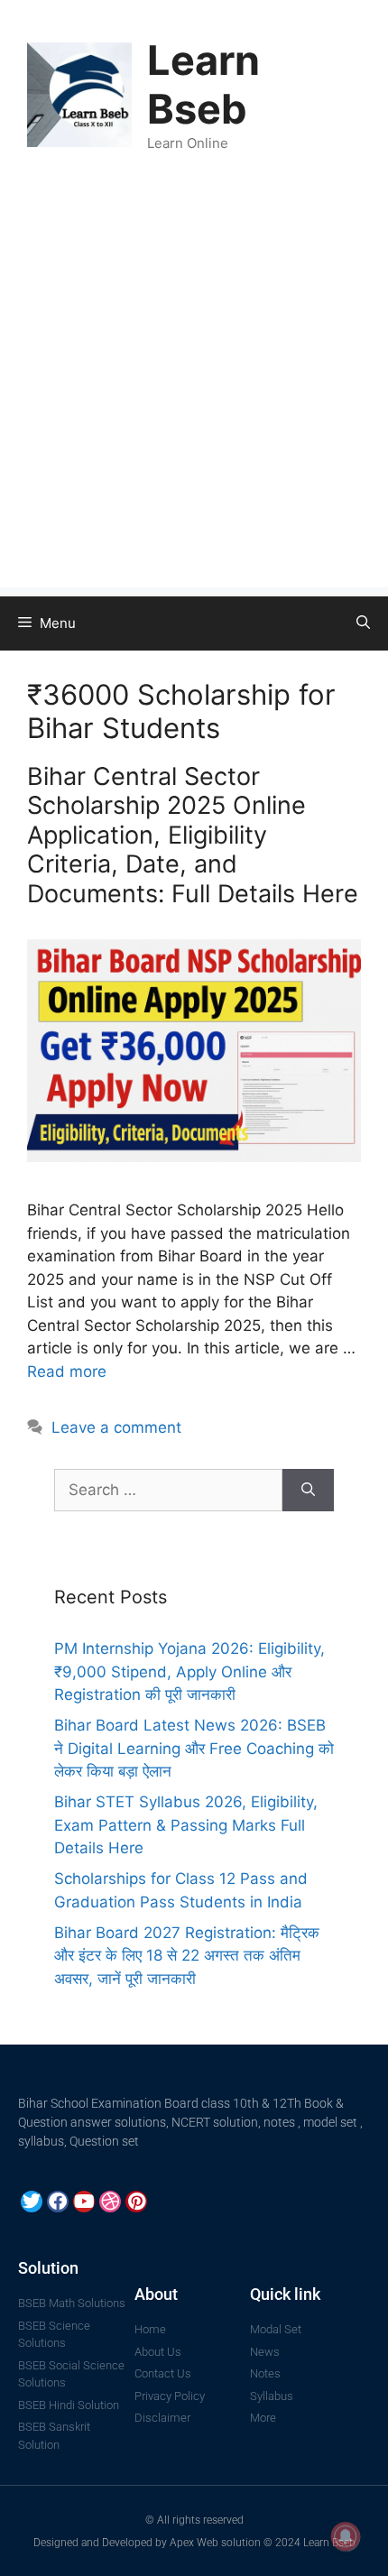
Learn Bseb (203, 84)
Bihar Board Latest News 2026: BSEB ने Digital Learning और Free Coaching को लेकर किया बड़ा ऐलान (194, 1748)
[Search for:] (168, 1491)
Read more (67, 1371)
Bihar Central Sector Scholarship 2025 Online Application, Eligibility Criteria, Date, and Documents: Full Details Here (193, 835)
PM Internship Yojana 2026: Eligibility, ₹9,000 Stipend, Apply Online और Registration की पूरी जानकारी (189, 1671)
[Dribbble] (110, 2202)
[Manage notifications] (346, 2536)
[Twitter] (32, 2202)
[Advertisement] (194, 393)
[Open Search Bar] (363, 623)
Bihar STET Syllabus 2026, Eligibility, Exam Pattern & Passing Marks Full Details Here (186, 1825)
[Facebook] (58, 2202)
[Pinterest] (136, 2202)
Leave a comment (116, 1427)
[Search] (308, 1491)
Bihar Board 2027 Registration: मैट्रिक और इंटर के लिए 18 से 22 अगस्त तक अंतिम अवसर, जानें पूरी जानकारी (187, 1956)
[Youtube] (84, 2202)
